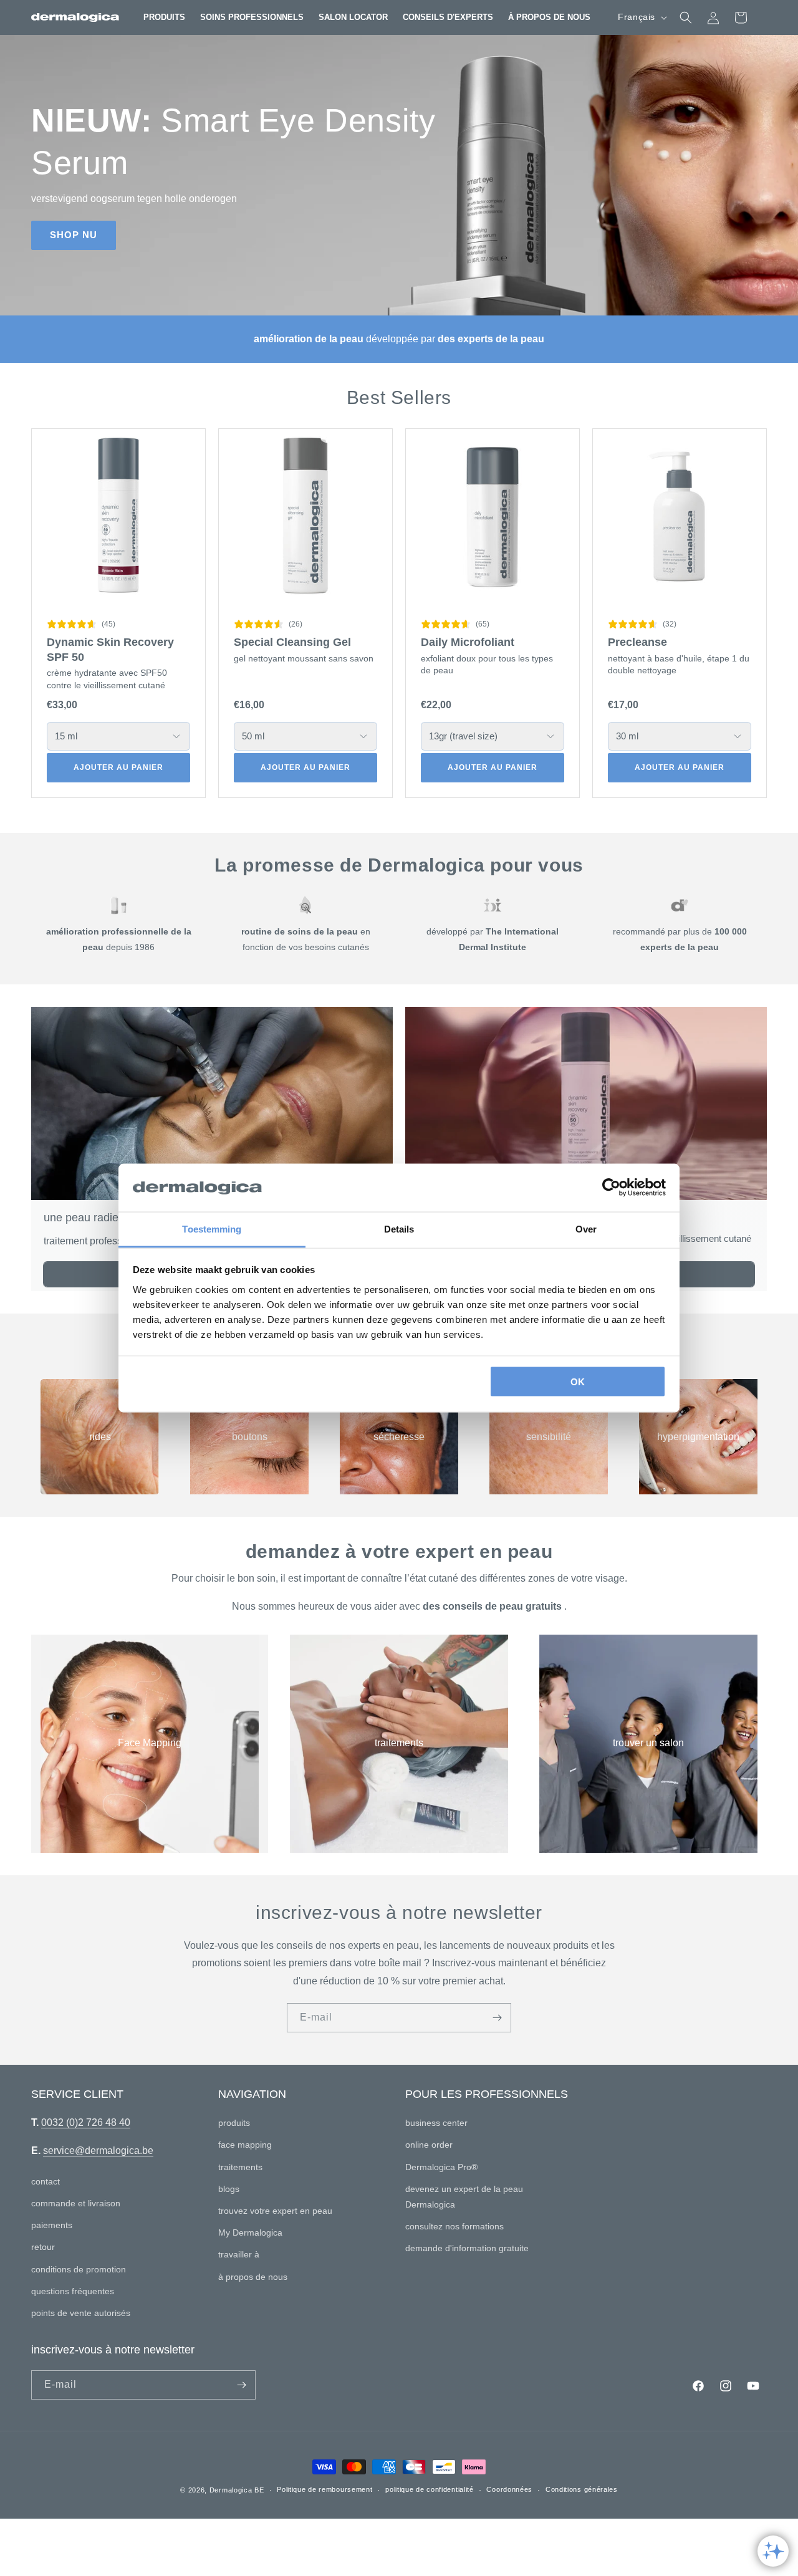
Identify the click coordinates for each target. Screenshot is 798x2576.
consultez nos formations (454, 2226)
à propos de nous (253, 2277)
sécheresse (399, 1436)
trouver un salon (648, 1743)
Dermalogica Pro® (441, 2167)
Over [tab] (586, 1228)
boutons (250, 1436)
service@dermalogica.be (98, 2151)
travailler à (239, 2254)
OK (578, 1382)
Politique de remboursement (324, 2489)
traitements (399, 1743)
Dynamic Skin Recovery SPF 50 (110, 649)
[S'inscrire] (497, 2018)
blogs (229, 2189)
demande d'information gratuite (467, 2248)
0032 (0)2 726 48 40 (86, 2122)
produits (234, 2123)
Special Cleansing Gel (292, 642)
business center (436, 2123)
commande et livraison (76, 2203)
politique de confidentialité (430, 2489)
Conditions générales (582, 2489)
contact (46, 2181)
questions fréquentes (73, 2291)
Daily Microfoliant (468, 642)
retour (43, 2247)
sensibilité (549, 1436)
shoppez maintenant (110, 214)
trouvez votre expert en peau (275, 2211)
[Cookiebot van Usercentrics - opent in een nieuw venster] (611, 1188)
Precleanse (637, 642)
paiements (52, 2225)
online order (429, 2145)
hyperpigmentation (698, 1436)
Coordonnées (509, 2489)
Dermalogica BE (237, 2490)
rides (100, 1436)
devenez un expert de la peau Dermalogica (464, 2197)
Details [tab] (399, 1228)
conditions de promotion (79, 2269)
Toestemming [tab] (212, 1228)
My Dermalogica (250, 2232)
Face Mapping (150, 1743)
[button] (164, 17)
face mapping (245, 2145)
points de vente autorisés (81, 2313)
